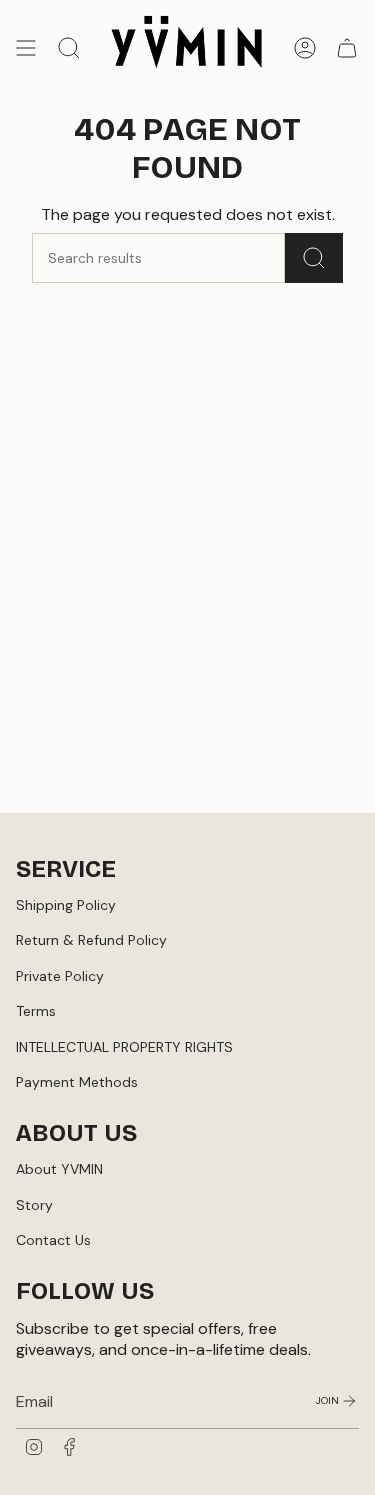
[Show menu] (26, 47)
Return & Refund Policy (91, 940)
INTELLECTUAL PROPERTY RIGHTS (124, 1047)
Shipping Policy (66, 905)
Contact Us (53, 1240)
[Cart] (347, 47)
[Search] (314, 258)
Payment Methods (77, 1082)
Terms (36, 1011)
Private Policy (60, 976)
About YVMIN (59, 1169)
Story (34, 1205)
